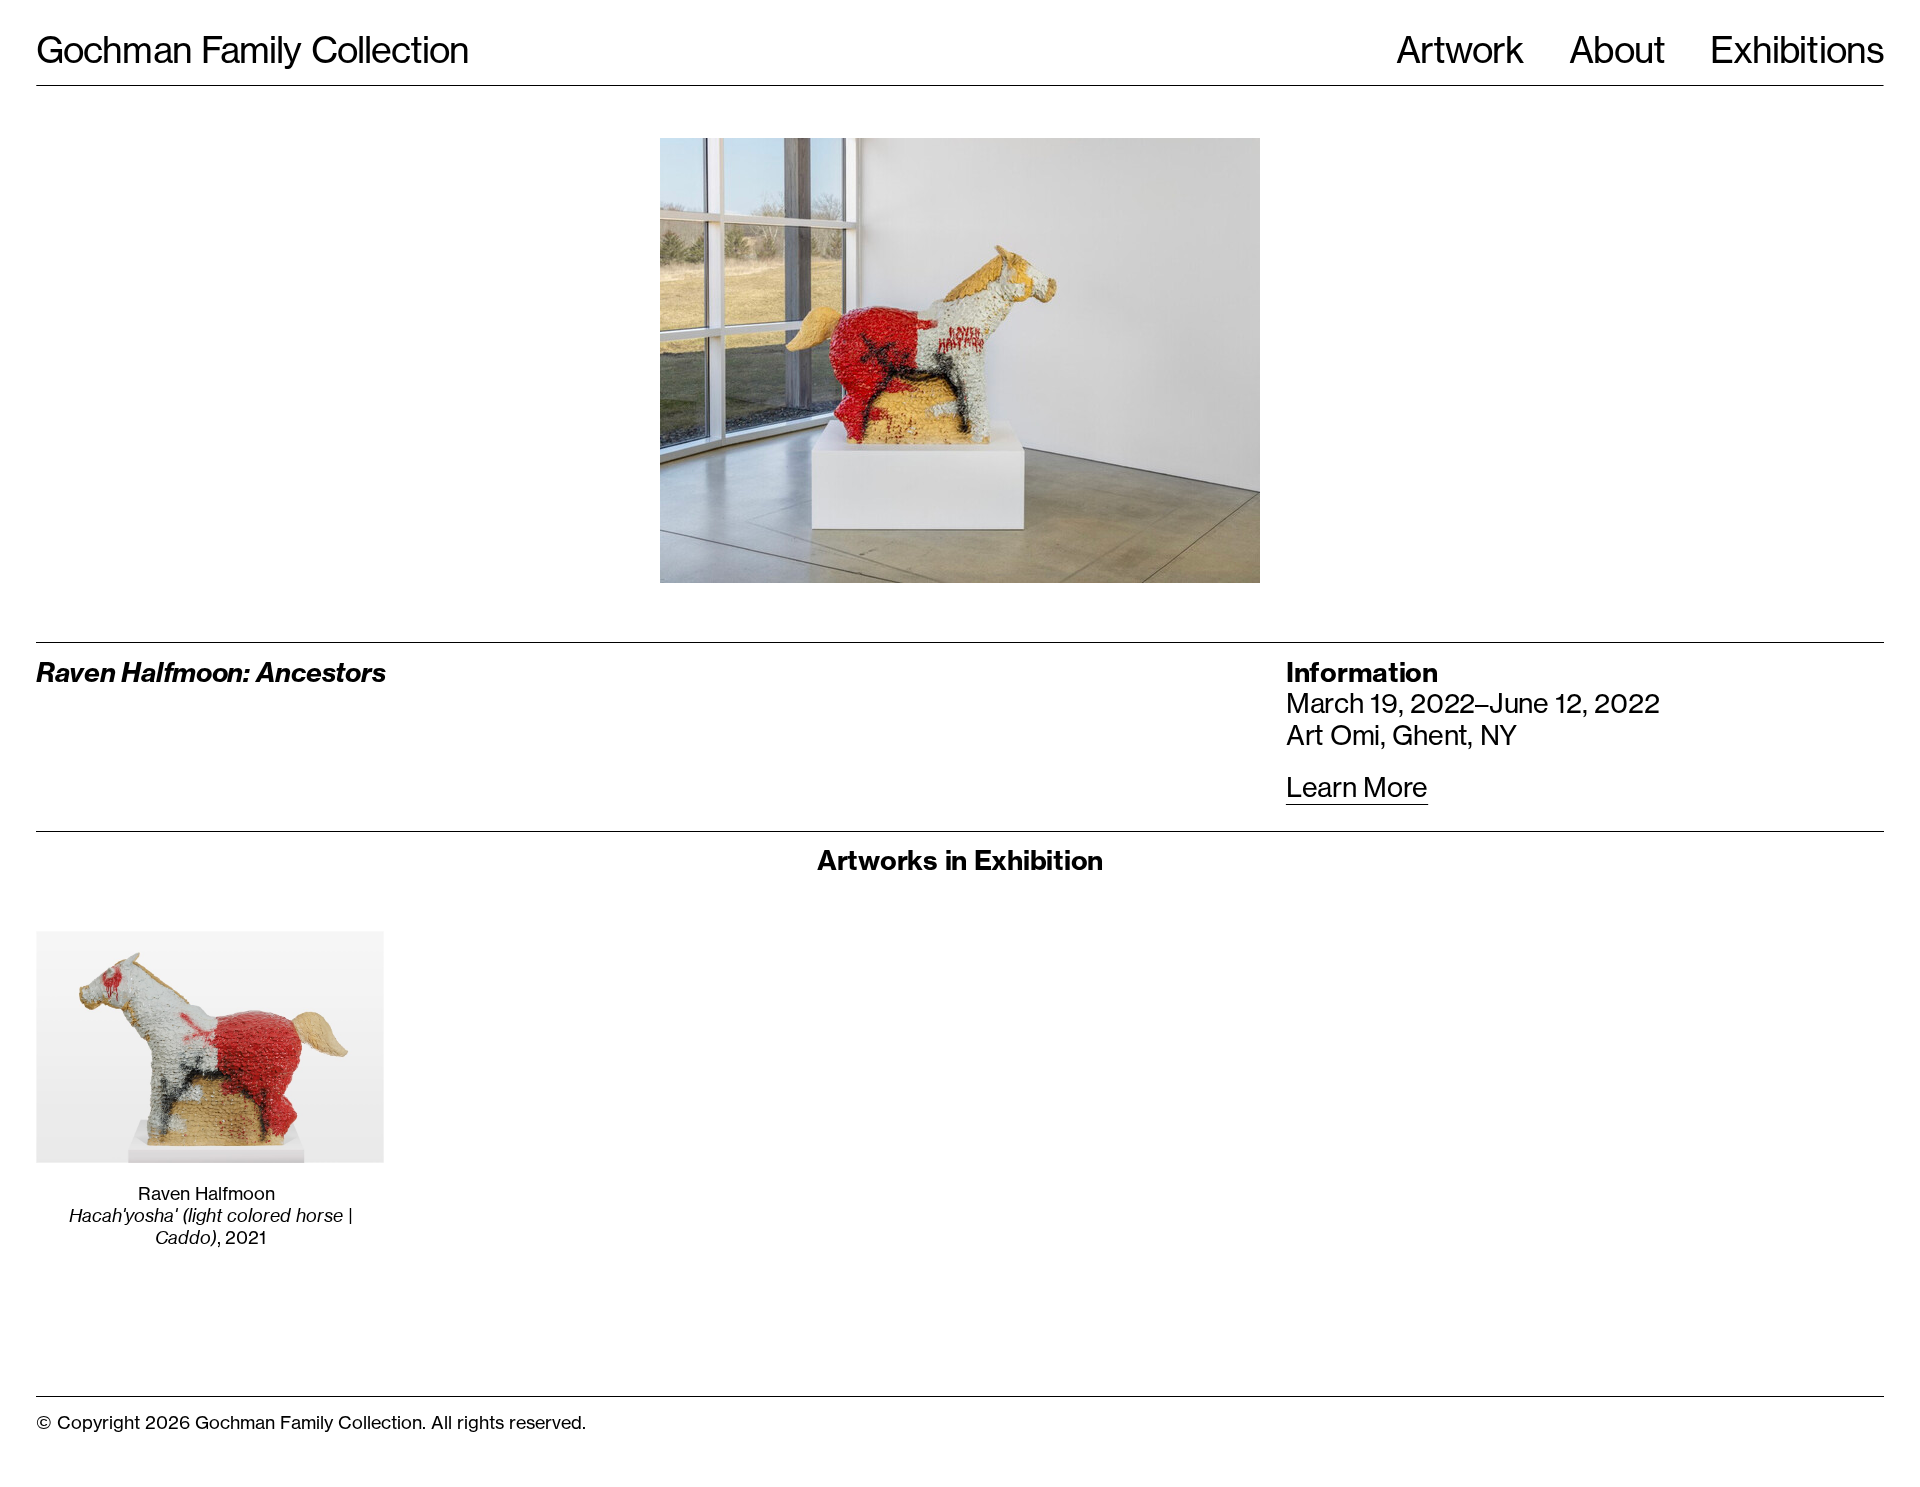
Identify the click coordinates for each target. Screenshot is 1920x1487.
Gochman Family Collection (253, 50)
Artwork (1460, 50)
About (1617, 50)
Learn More (1357, 787)
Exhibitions (1797, 50)
